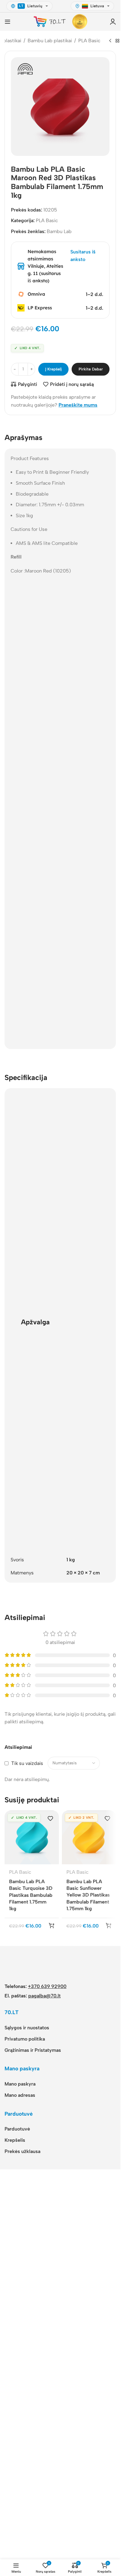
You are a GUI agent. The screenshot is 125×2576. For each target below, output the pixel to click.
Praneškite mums (78, 405)
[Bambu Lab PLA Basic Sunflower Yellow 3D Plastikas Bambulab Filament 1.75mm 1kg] (89, 1837)
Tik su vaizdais (27, 1763)
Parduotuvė (17, 2530)
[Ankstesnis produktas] (110, 41)
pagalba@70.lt (44, 2397)
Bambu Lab (59, 231)
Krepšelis (15, 2541)
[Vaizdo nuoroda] (27, 2368)
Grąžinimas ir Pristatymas (33, 2451)
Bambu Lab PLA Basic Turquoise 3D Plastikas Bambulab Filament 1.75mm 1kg (31, 1895)
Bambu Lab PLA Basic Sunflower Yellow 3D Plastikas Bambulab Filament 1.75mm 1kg (88, 1895)
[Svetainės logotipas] (50, 21)
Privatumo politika (25, 2440)
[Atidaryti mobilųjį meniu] (8, 22)
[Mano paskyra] (113, 22)
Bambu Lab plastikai (50, 41)
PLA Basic (89, 41)
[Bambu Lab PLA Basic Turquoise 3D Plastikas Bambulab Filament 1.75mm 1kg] (32, 1838)
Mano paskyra (20, 2485)
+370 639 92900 (47, 2387)
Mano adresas (20, 2496)
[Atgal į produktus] (117, 41)
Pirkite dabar (91, 369)
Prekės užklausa (22, 2552)
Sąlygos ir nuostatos (27, 2428)
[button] (52, 2326)
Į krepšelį (54, 369)
